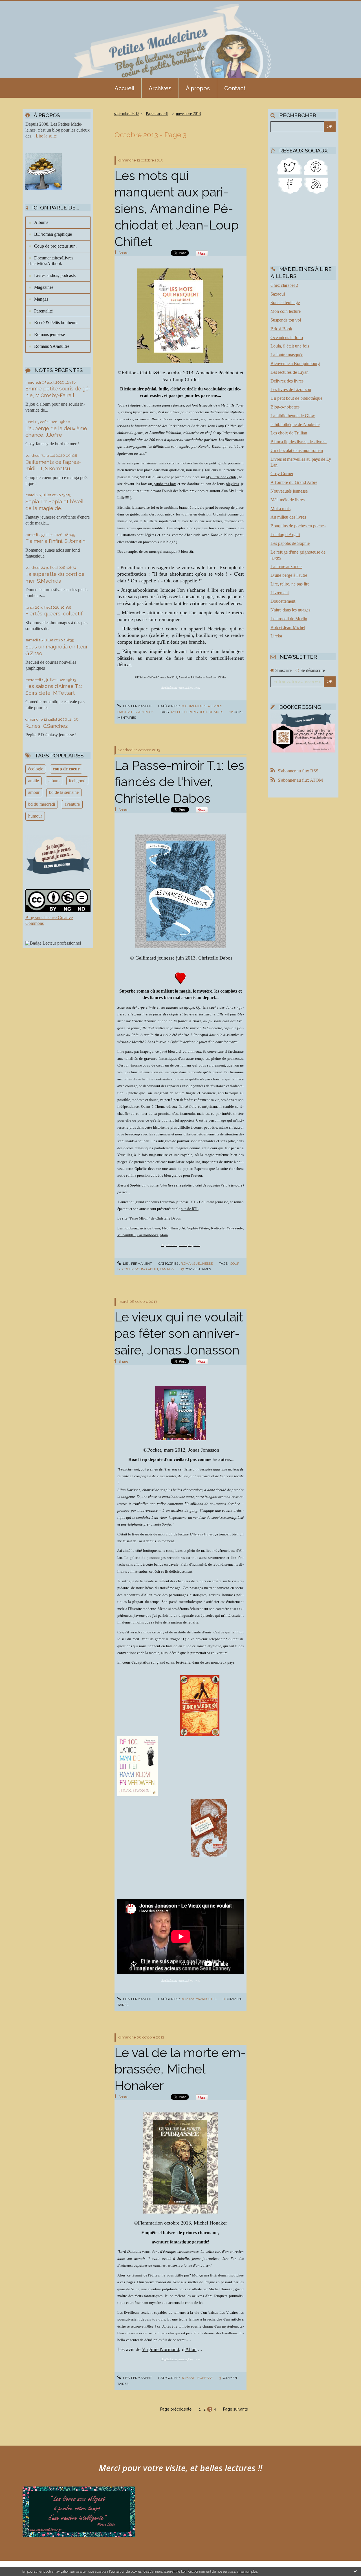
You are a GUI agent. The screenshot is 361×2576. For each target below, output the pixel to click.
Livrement (280, 593)
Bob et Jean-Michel (288, 627)
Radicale (218, 1228)
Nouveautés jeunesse (289, 491)
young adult (147, 1269)
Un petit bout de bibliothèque (296, 398)
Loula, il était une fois (290, 346)
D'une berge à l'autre (289, 575)
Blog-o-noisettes (285, 407)
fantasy (167, 1269)
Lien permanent (137, 706)
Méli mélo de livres (288, 500)
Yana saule (235, 1228)
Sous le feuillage (285, 302)
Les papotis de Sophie (290, 543)
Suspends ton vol (286, 320)
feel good (77, 781)
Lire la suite (46, 136)
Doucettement (283, 601)
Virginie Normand (160, 2349)
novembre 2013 (188, 114)
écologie (36, 769)
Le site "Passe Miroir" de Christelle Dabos (149, 1218)
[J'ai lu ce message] (355, 2571)
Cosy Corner (282, 474)
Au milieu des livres (288, 517)
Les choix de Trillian (289, 433)
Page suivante (235, 2409)
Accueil (124, 88)
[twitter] (290, 166)
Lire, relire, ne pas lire (290, 584)
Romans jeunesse (49, 334)
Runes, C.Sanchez (47, 726)
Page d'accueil (157, 114)
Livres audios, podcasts (55, 275)
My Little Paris (232, 405)
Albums (41, 222)
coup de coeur (66, 769)
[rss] (316, 185)
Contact (235, 88)
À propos (198, 88)
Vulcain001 (126, 1235)
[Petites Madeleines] (290, 185)
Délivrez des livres (287, 381)
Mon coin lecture (286, 311)
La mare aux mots (286, 566)
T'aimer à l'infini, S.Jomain (55, 541)
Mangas (41, 299)
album (54, 781)
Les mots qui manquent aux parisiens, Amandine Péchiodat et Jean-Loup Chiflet (177, 209)
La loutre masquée (287, 355)
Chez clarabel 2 (284, 285)
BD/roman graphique (53, 234)
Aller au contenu (19, 5)
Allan (191, 2349)
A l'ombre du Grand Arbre (294, 482)
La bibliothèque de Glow (293, 416)
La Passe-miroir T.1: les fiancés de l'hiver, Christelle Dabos (179, 782)
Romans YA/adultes (52, 346)
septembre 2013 (127, 114)
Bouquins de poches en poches (298, 526)
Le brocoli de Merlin (289, 619)
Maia (164, 1235)
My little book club (221, 477)
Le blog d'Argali (285, 535)
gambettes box (164, 484)
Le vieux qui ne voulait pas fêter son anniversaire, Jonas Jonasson (179, 1334)
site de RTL (190, 1209)
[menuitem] (124, 88)
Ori (183, 1228)
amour (34, 792)
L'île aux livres (201, 1534)
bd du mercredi (42, 804)
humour (35, 816)
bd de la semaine (64, 792)
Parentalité (43, 311)
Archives (160, 88)
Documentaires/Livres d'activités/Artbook (51, 261)
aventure (72, 804)
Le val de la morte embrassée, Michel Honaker (180, 2069)
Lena (156, 1228)
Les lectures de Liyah (290, 372)
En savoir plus (247, 2571)
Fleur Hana (170, 1228)
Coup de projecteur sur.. (55, 246)
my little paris (184, 712)
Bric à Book (281, 329)
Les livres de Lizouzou (291, 389)
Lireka (276, 636)
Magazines (44, 287)
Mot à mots (280, 509)
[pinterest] (316, 166)
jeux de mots (211, 712)
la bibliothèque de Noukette (295, 424)
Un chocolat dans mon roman (297, 450)
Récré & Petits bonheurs (56, 323)
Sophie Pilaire (198, 1228)
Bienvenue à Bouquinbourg (295, 363)
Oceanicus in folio (287, 337)
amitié (34, 781)
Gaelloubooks (148, 1235)
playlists (232, 484)
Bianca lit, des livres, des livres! (299, 442)
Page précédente (176, 2409)
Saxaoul (278, 294)
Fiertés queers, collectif (54, 614)
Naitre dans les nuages (290, 610)
